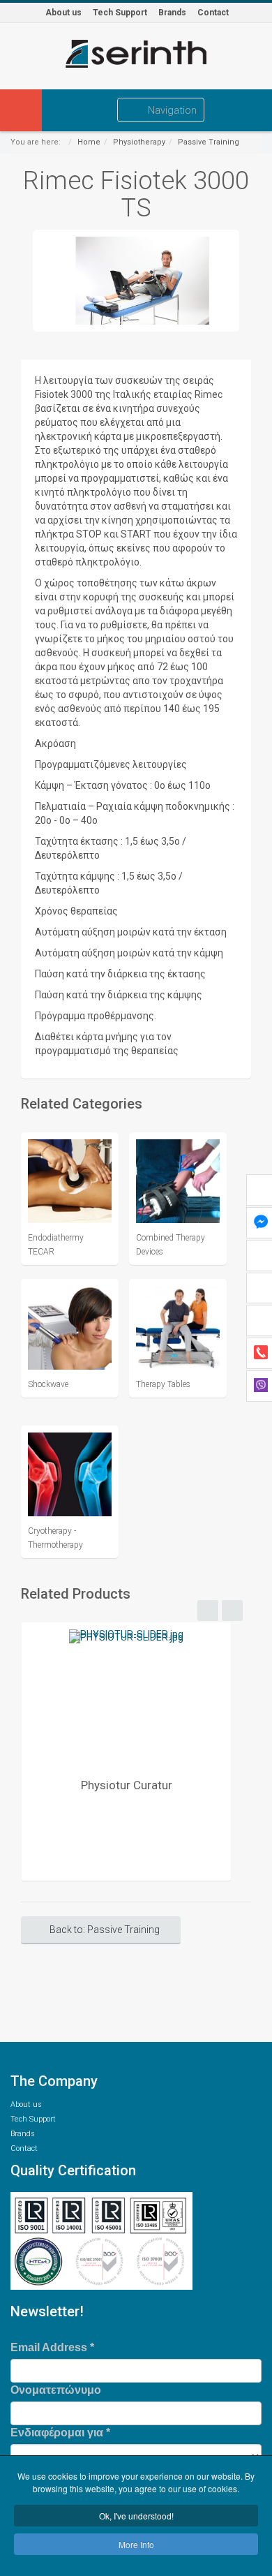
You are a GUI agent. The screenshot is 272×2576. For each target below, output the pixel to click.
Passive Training (209, 142)
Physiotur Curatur (127, 1785)
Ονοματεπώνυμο (56, 2390)
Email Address (52, 2347)
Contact (213, 13)
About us (63, 13)
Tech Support (120, 13)
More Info (136, 2544)
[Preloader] (126, 1696)
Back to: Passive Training (105, 1930)
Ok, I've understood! (136, 2516)
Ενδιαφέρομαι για (60, 2433)
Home (89, 142)
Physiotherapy (139, 142)
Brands (172, 13)
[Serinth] (136, 54)
